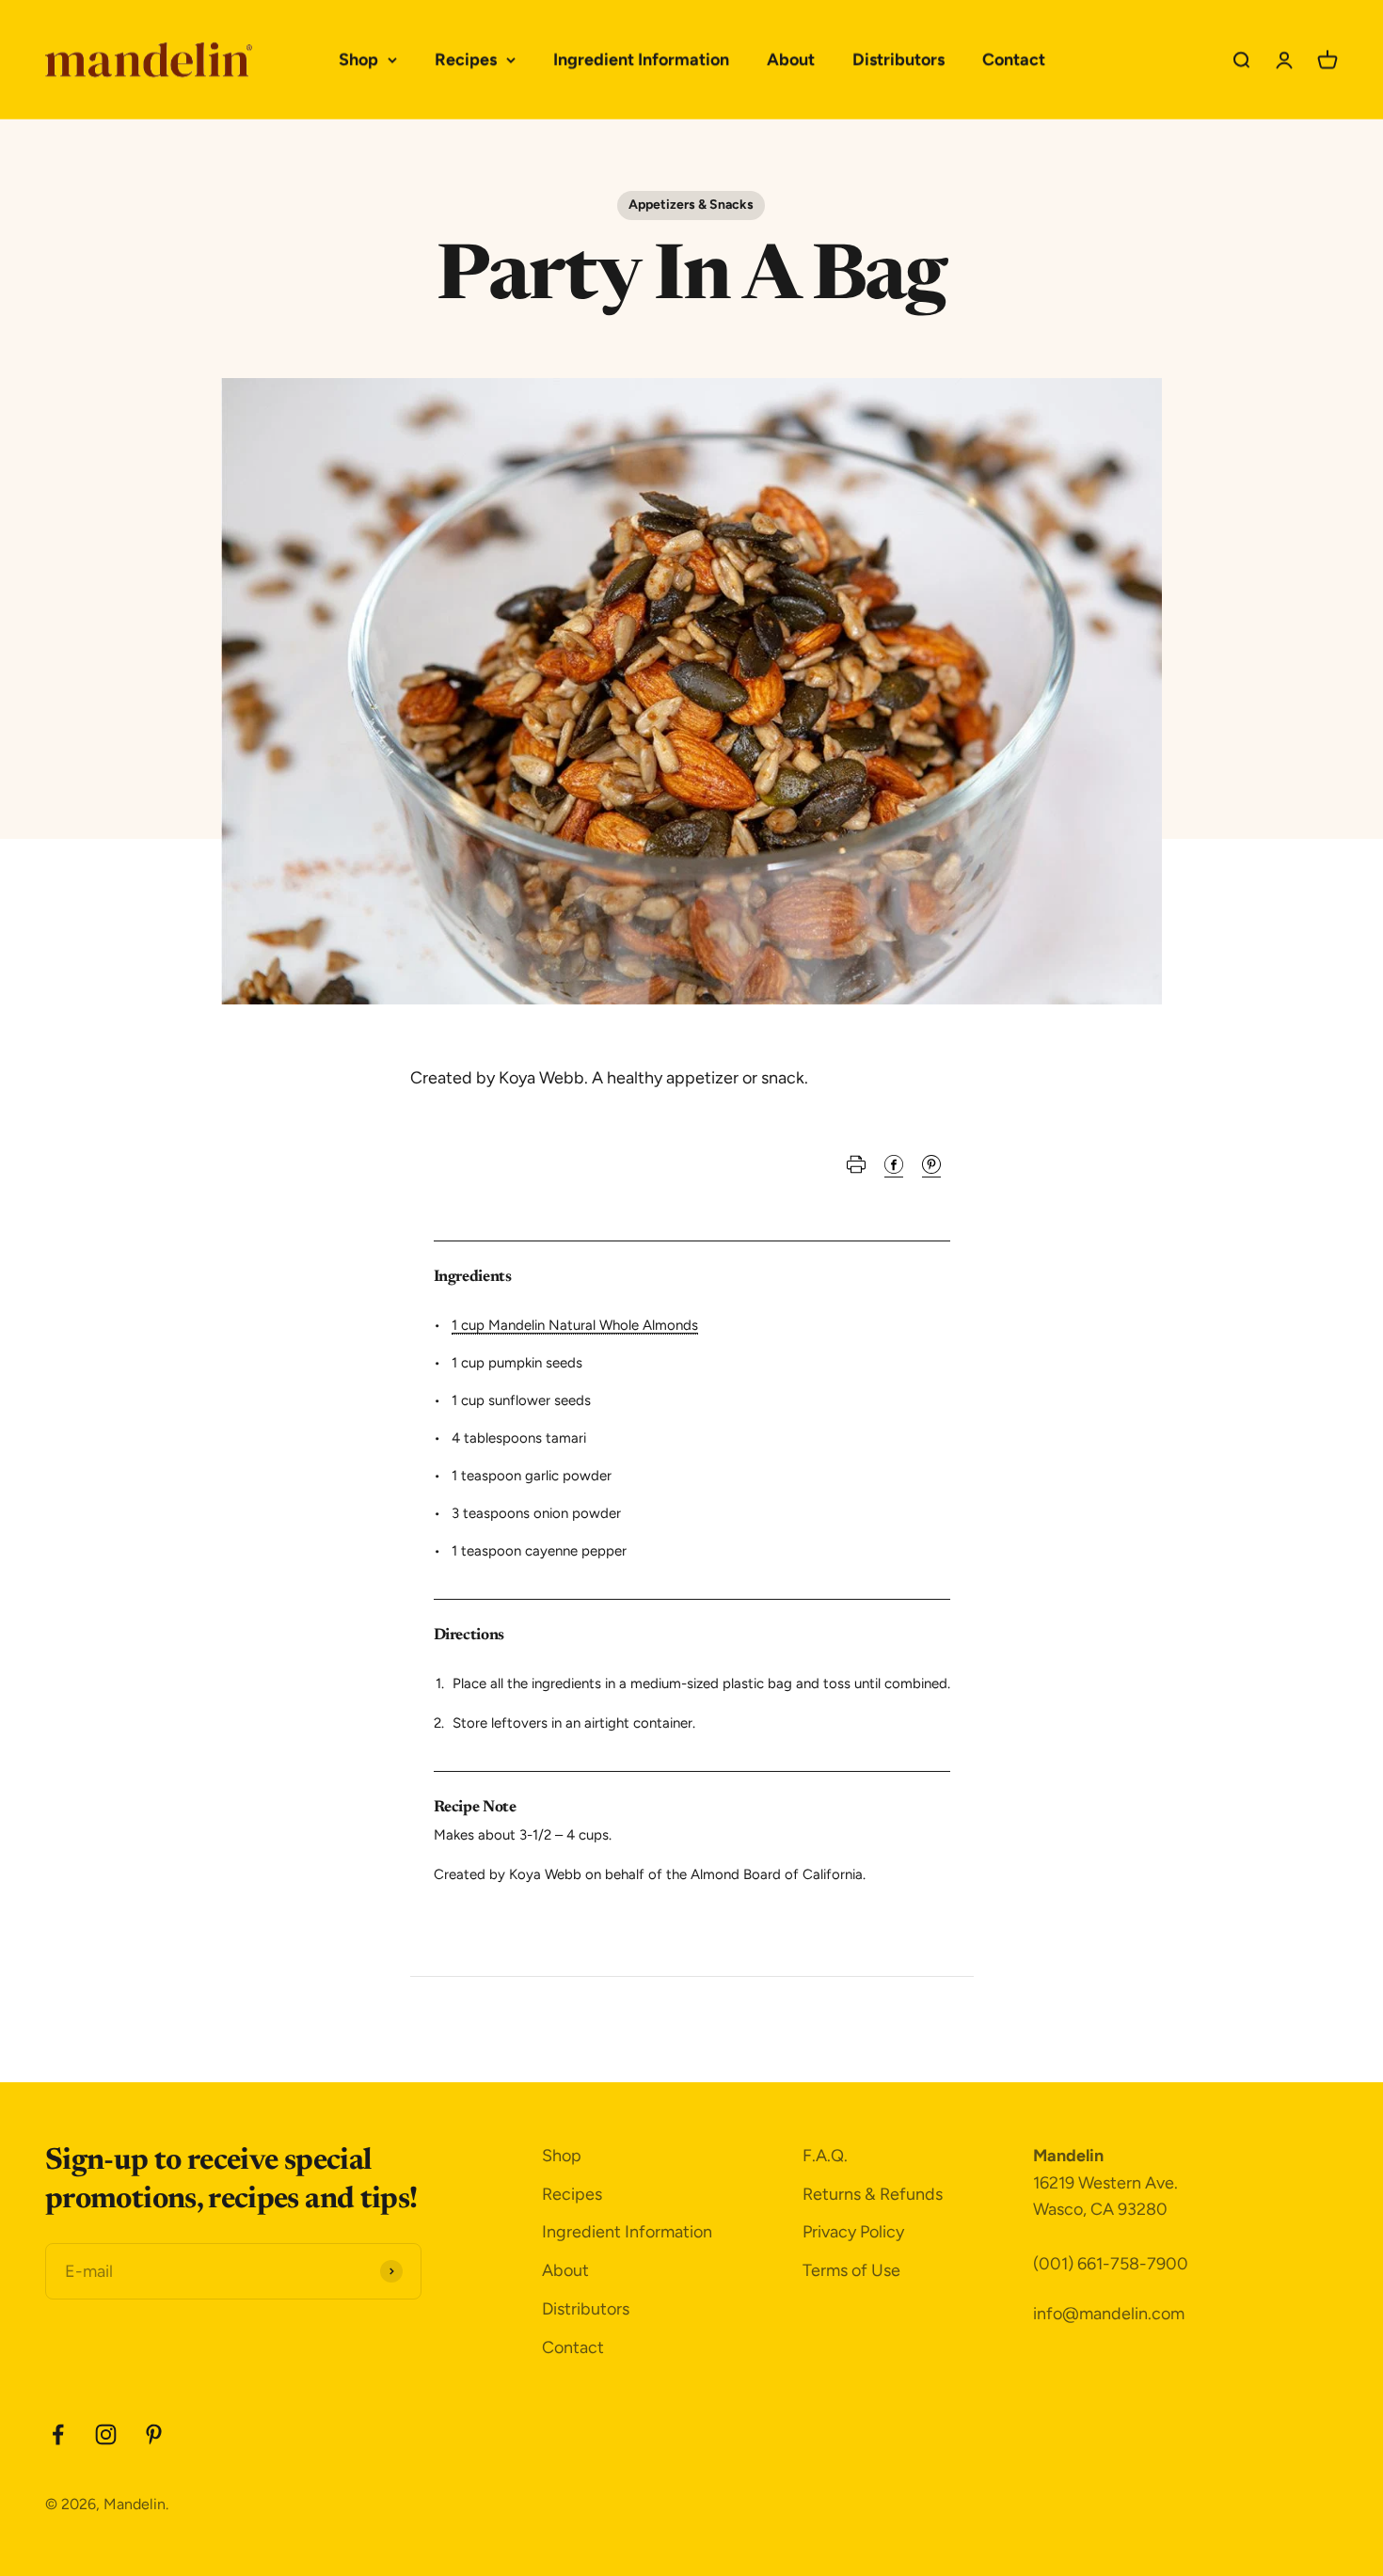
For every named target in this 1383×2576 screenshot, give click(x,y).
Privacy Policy (853, 2232)
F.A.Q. (825, 2156)
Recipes (466, 59)
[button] (856, 1169)
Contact (1014, 59)
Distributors (898, 59)
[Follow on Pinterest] (154, 2434)
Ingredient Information (641, 59)
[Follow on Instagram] (106, 2434)
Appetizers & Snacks (691, 205)
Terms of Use (851, 2270)
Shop (358, 59)
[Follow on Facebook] (58, 2434)
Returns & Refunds (873, 2194)
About (791, 59)
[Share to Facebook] (894, 1169)
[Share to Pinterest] (931, 1169)
